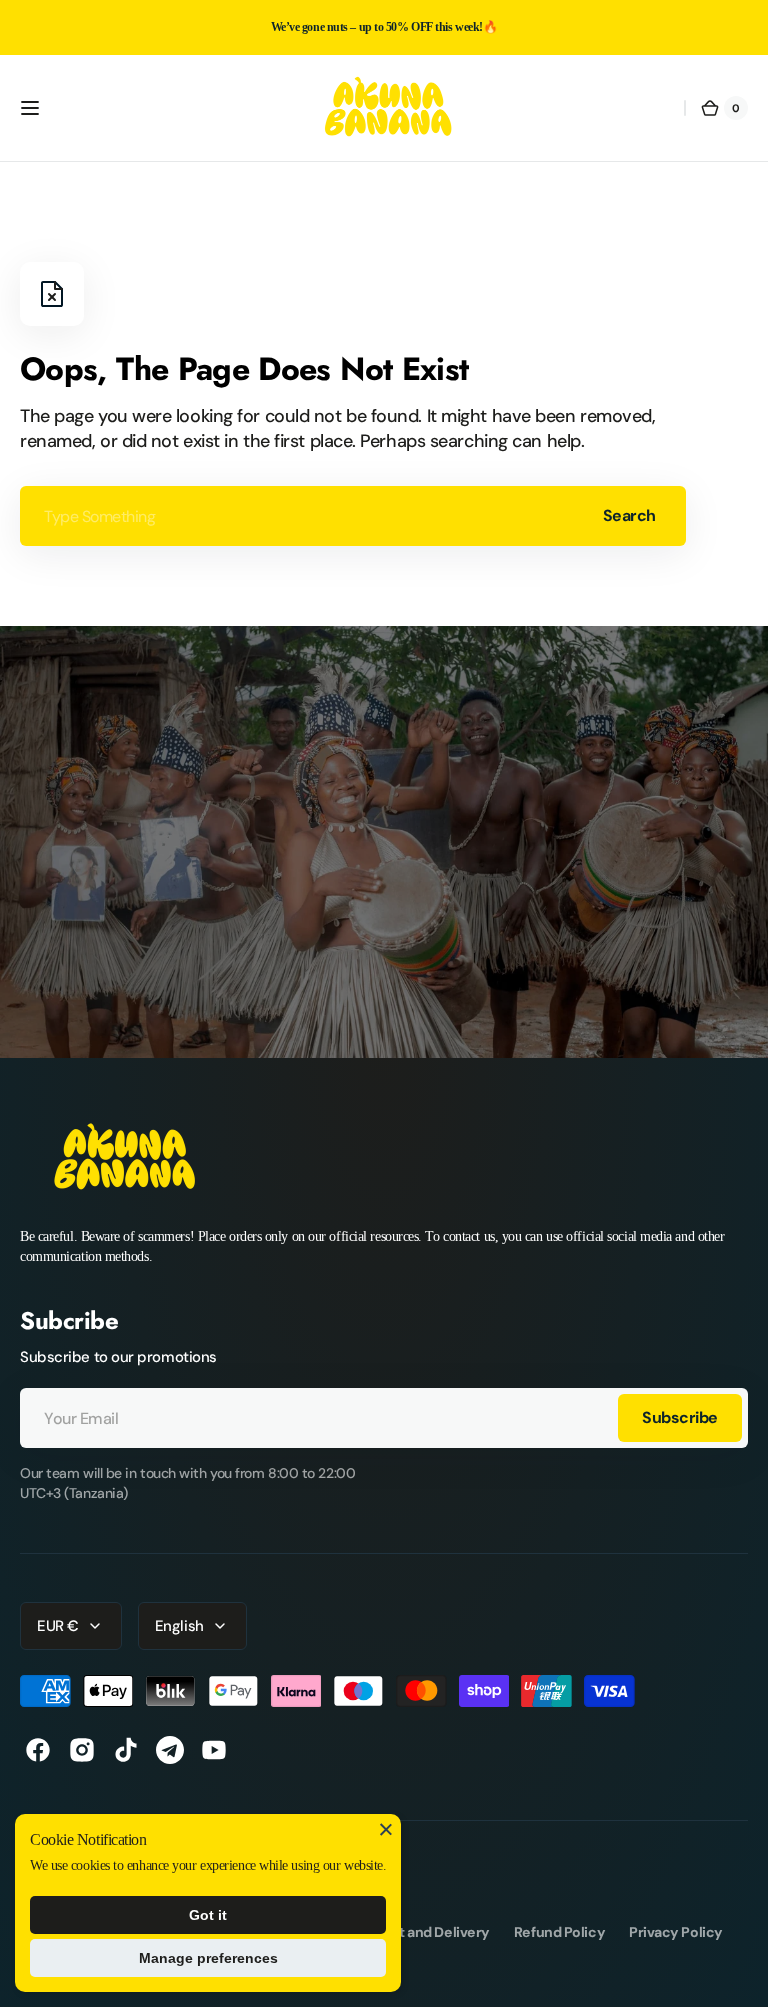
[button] (30, 108)
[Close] (386, 1829)
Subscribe (680, 1417)
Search (629, 515)
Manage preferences (208, 1958)
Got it (208, 1915)
